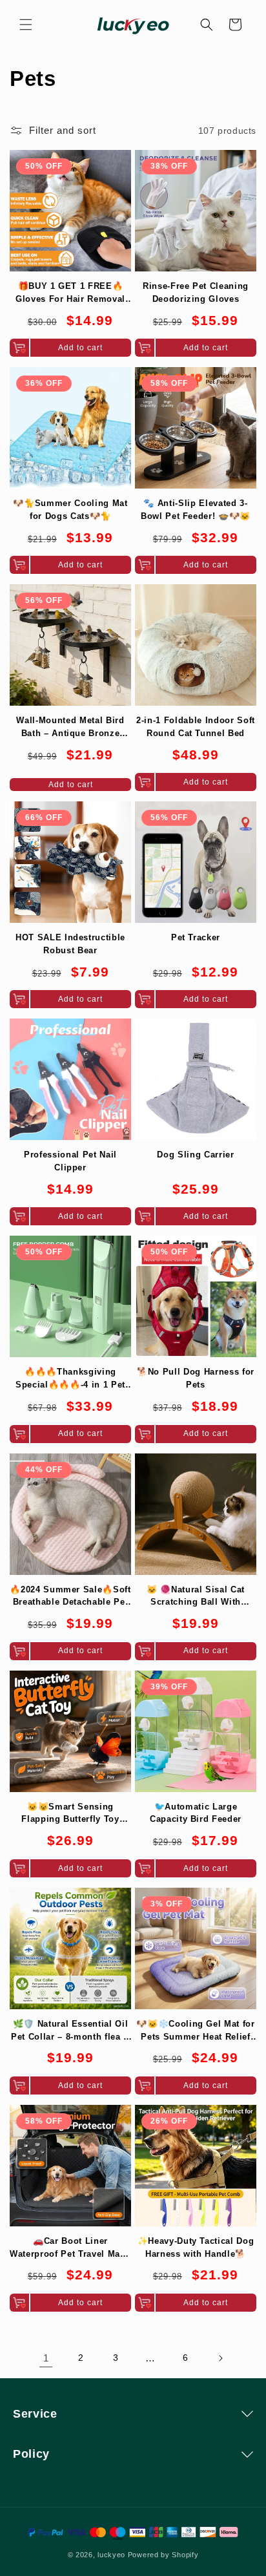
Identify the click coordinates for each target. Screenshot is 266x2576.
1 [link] (46, 2358)
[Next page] (220, 2358)
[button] (26, 25)
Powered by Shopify (163, 2555)
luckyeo (111, 2555)
